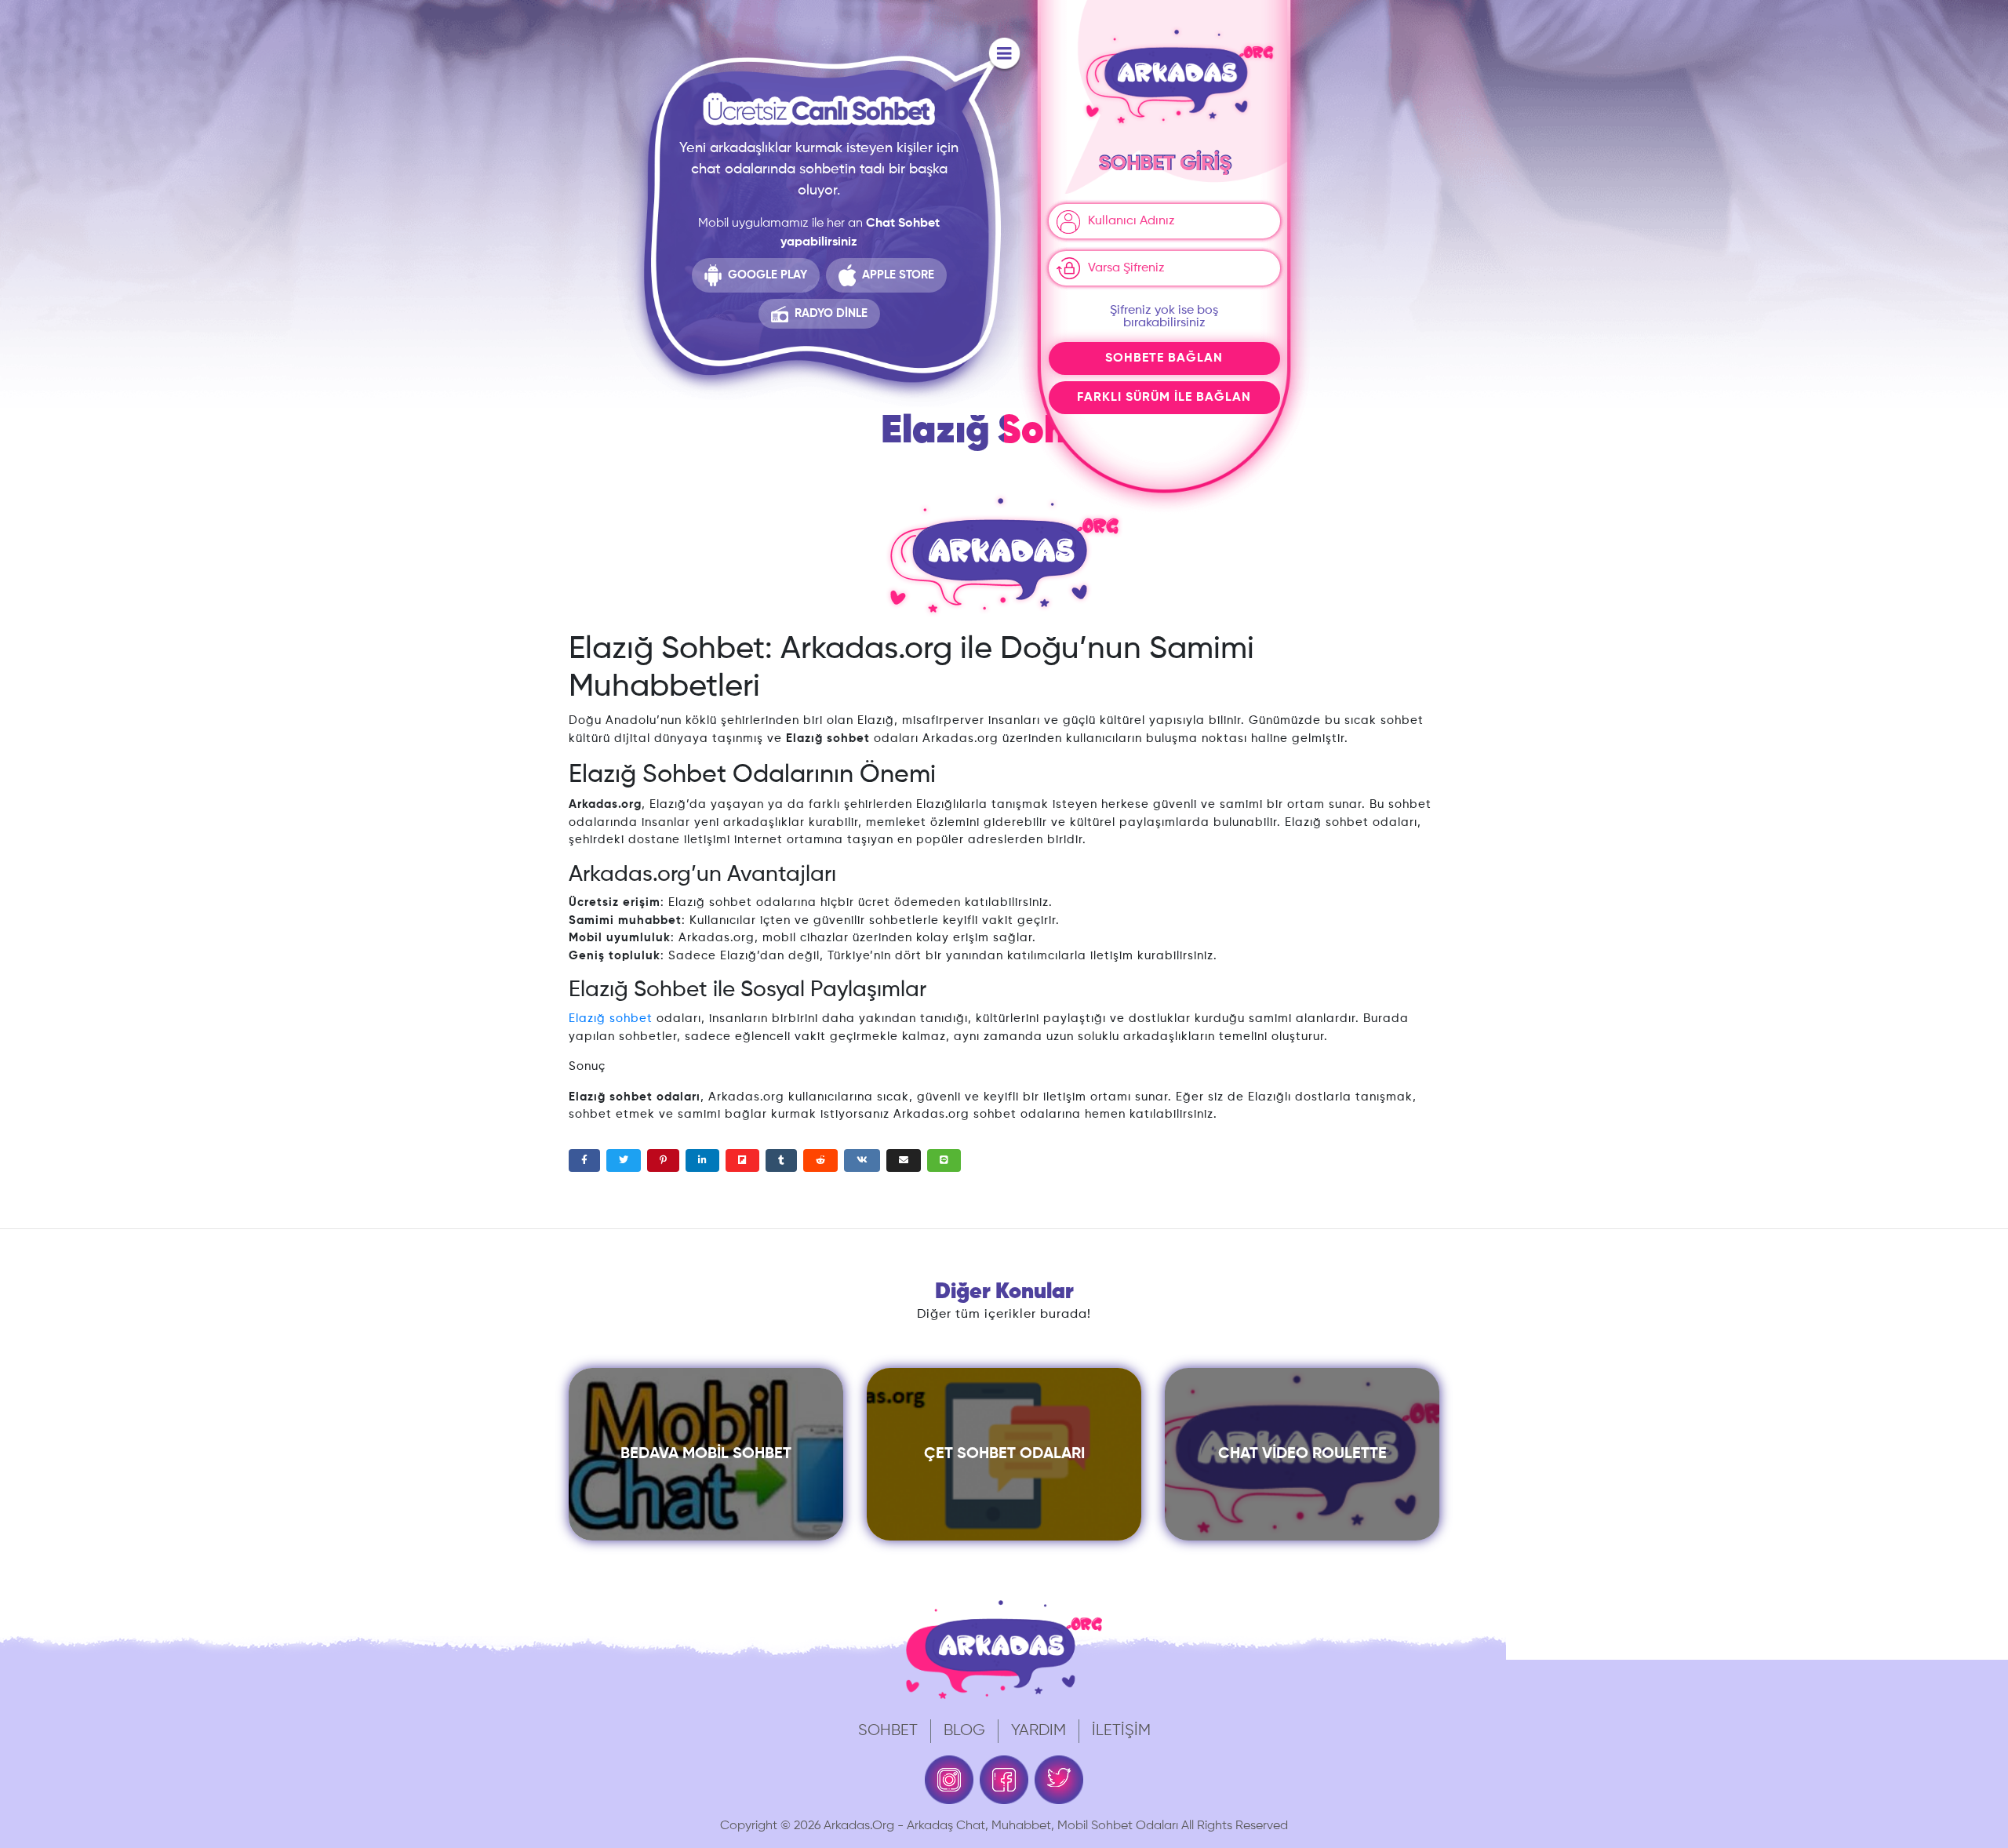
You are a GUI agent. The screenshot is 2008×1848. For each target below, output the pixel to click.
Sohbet (888, 1731)
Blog (964, 1731)
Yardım (1039, 1731)
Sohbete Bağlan (1164, 358)
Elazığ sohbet (611, 1019)
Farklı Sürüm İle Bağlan (1164, 398)
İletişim (1121, 1731)
